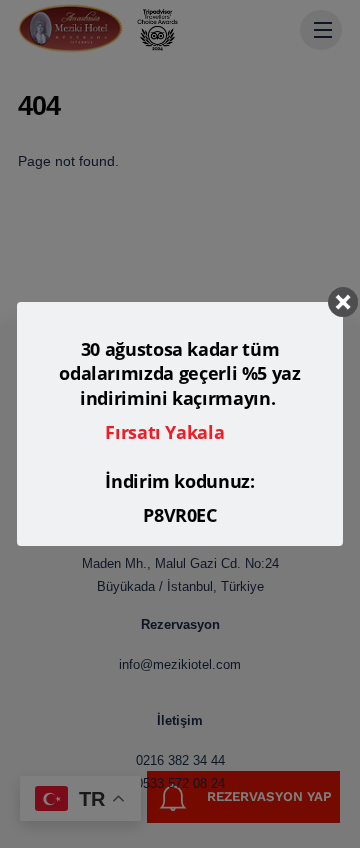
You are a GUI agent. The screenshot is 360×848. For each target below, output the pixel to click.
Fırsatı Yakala (164, 432)
